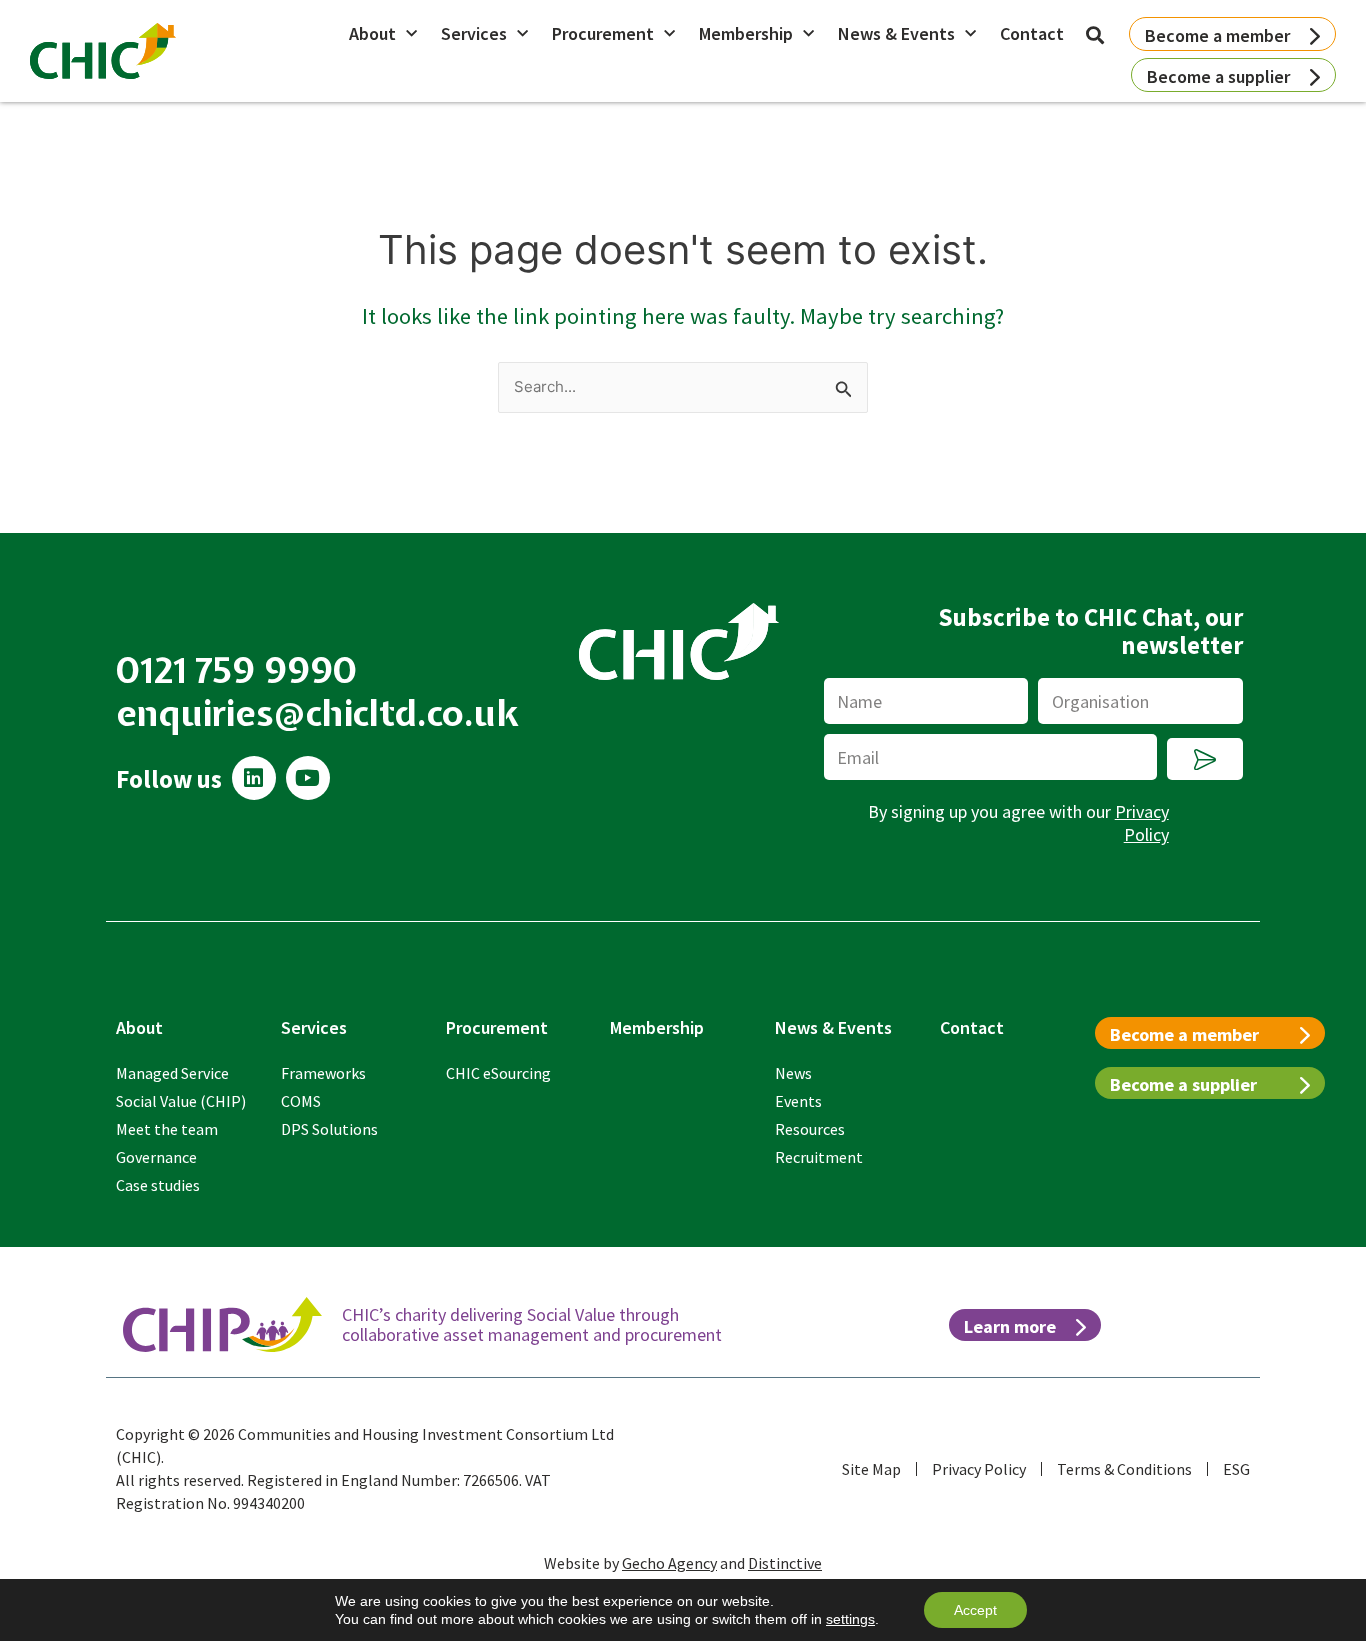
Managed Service (172, 1073)
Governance (156, 1157)
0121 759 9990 (237, 670)
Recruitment (819, 1157)
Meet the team (167, 1129)
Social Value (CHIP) (181, 1101)
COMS (301, 1101)
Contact (1032, 33)
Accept (975, 1610)
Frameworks (323, 1073)
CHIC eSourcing (498, 1073)
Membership (746, 33)
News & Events (896, 33)
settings (850, 1619)
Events (798, 1101)
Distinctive (785, 1563)
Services (474, 33)
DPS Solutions (329, 1129)
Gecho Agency (669, 1563)
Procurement (603, 33)
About (372, 33)
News (793, 1073)
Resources (810, 1129)
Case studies (158, 1185)
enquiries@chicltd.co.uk (317, 713)
